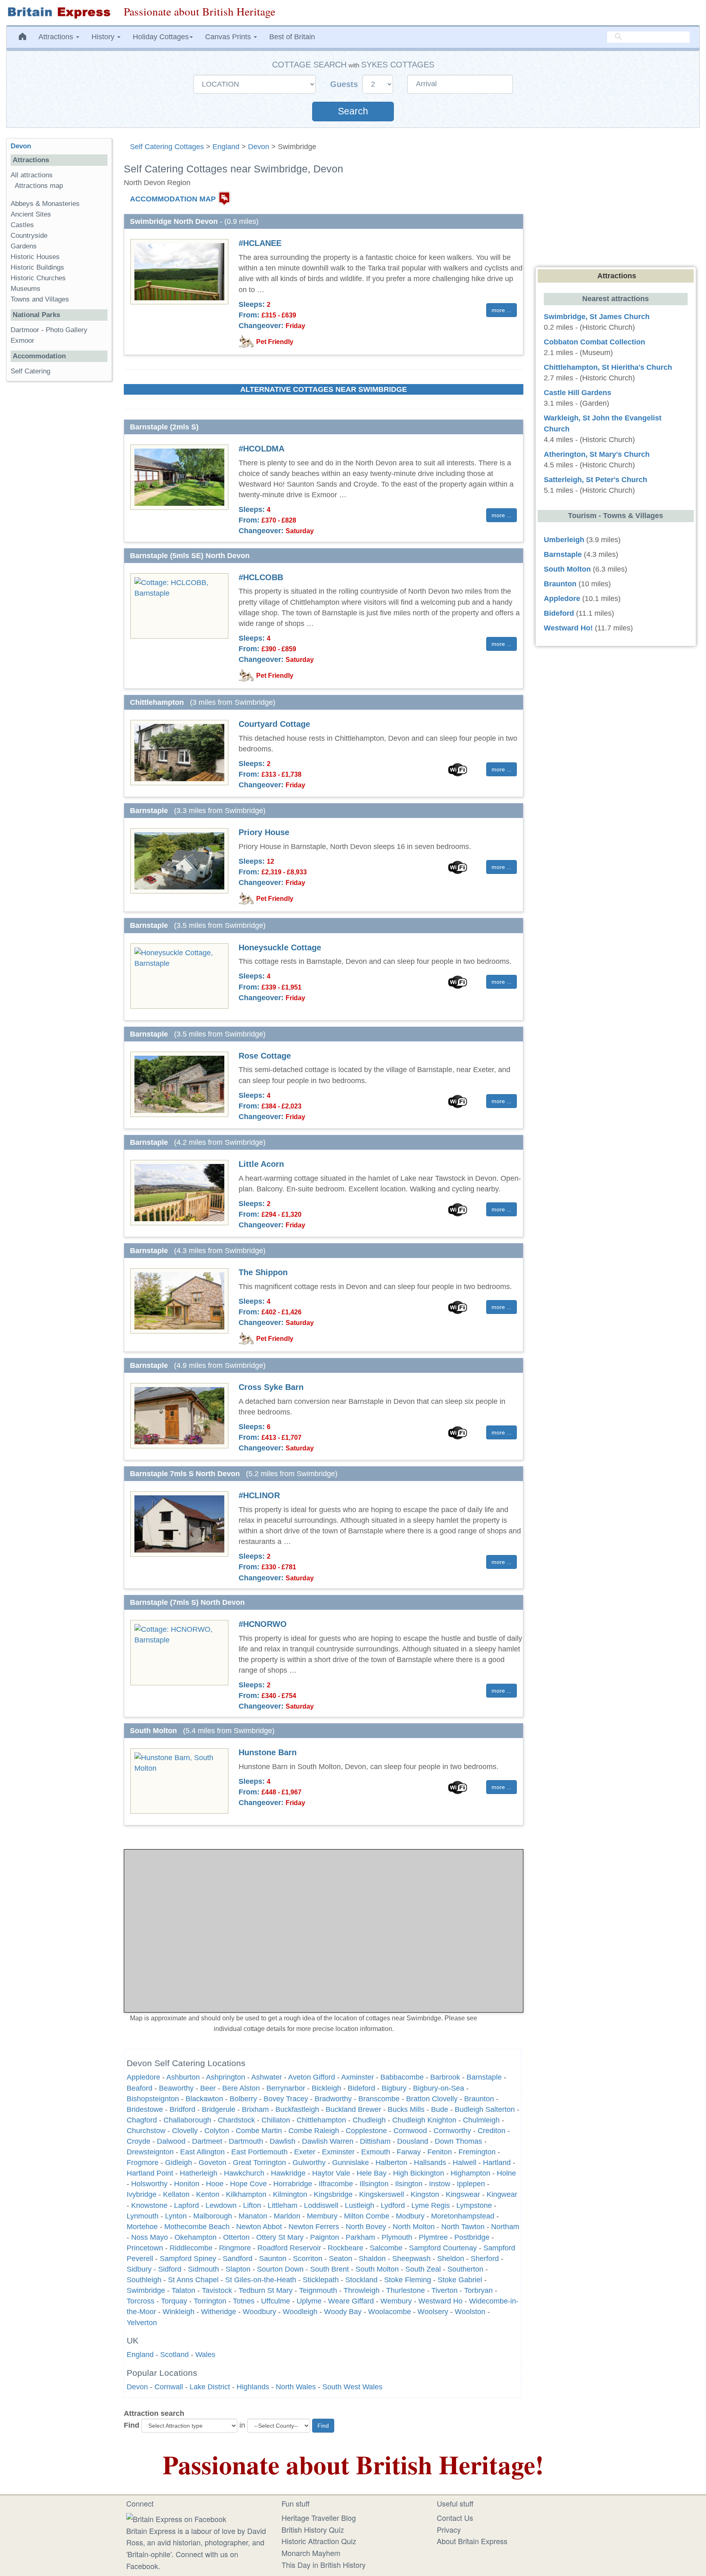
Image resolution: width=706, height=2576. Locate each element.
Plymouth (397, 2237)
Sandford (238, 2259)
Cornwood (410, 2131)
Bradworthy (333, 2099)
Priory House (264, 832)
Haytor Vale (331, 2173)
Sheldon (451, 2259)
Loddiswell (321, 2205)
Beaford (140, 2088)
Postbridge (472, 2237)
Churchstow (146, 2131)
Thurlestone (406, 2290)
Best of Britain (292, 37)
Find (132, 2425)
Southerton (465, 2269)
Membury (322, 2216)
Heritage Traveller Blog (319, 2518)
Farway (409, 2152)
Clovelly (185, 2131)
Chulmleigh (481, 2120)
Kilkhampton (246, 2194)
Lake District (210, 2387)
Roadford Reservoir (289, 2248)
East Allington (202, 2152)
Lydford (393, 2205)
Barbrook (445, 2077)
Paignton (325, 2237)
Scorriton (308, 2259)
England (226, 147)
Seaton (341, 2259)
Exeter (305, 2152)
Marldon (287, 2216)
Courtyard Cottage (274, 724)
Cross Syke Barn (271, 1387)
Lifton (252, 2205)
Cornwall (169, 2387)
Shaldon (372, 2259)
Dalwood (171, 2141)
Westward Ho (440, 2301)
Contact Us (455, 2518)
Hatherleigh (199, 2173)
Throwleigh (362, 2290)
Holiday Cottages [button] (161, 37)
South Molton (377, 2269)
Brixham (255, 2109)
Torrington (210, 2301)
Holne (506, 2173)
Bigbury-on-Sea (439, 2088)
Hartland (497, 2163)
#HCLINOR (259, 1495)
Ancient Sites (31, 214)
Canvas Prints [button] (229, 37)
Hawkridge (288, 2173)
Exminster (338, 2152)
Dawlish (283, 2141)
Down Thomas (458, 2141)
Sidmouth (203, 2269)
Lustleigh (360, 2205)
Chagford (142, 2120)
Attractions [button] (57, 37)
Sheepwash (411, 2259)
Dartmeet (207, 2141)
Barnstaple (484, 2077)
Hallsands (430, 2163)
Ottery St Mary (280, 2237)
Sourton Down (280, 2269)
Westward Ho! (568, 628)
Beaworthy (176, 2088)
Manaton (253, 2216)
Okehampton (195, 2237)
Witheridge (219, 2312)
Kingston (425, 2194)
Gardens (24, 246)
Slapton (238, 2269)
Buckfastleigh (297, 2109)
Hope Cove (248, 2184)
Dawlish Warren (328, 2141)
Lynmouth (143, 2216)
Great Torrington (259, 2163)
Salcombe (386, 2248)
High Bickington (419, 2173)
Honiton (187, 2184)
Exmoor (22, 341)
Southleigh (144, 2280)
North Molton (414, 2227)
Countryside (29, 236)
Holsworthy (149, 2184)
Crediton (492, 2131)
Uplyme (309, 2301)
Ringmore (235, 2248)
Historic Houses (35, 257)
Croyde (139, 2141)
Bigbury (394, 2088)
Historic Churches (38, 278)
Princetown (145, 2248)
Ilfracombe (336, 2184)
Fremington (477, 2152)
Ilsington (409, 2184)
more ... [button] (502, 310)
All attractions (32, 175)
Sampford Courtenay (443, 2248)
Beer (208, 2088)
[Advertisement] (59, 514)
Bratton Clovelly (432, 2099)
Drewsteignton (150, 2152)
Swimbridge (146, 2290)
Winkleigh (179, 2312)
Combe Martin (259, 2131)
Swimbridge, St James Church (597, 317)
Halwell (465, 2163)
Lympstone (474, 2205)
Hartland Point (150, 2173)
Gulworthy (309, 2163)
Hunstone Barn (268, 1752)
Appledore (143, 2077)
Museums (26, 289)
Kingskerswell (382, 2194)
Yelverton (142, 2323)
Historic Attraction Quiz (319, 2541)
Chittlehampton (321, 2120)
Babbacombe (402, 2077)
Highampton (470, 2173)
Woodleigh (300, 2312)
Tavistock (218, 2290)
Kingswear (463, 2194)
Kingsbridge (333, 2194)
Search (353, 111)
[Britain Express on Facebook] (176, 2518)
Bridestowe (145, 2109)
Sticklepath (321, 2280)
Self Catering (30, 371)
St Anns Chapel (193, 2280)
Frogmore (143, 2163)
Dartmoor (25, 330)
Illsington (374, 2184)
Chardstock (236, 2120)
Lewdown (221, 2205)
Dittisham (375, 2141)
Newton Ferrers (314, 2227)
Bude (440, 2109)
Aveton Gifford (312, 2077)
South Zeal (423, 2269)
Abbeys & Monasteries (45, 204)
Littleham (283, 2205)
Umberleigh (564, 540)
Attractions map (39, 186)
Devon (259, 147)
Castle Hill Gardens (578, 393)
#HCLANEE (260, 243)
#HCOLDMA (261, 449)
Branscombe (379, 2099)
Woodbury (259, 2312)
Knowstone (149, 2205)
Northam (505, 2227)
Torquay (175, 2301)
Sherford (485, 2259)
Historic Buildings (37, 267)
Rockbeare (345, 2248)
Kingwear (502, 2194)
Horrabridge (293, 2184)
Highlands (253, 2387)
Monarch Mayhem (311, 2553)
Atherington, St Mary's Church (597, 454)
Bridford (182, 2109)
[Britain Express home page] (59, 13)
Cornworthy (452, 2131)
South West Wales (352, 2387)
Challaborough (187, 2120)
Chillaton (276, 2120)
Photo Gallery (67, 330)
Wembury (396, 2301)
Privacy (449, 2529)
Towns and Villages (40, 299)
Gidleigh (179, 2163)
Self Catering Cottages (167, 147)
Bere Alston (241, 2088)
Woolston (470, 2312)
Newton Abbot (259, 2227)
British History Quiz (313, 2529)
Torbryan (478, 2290)
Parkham (360, 2237)
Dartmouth (246, 2141)
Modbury (410, 2216)
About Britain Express (472, 2541)
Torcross (141, 2301)
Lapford (187, 2205)
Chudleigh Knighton (424, 2120)
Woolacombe (390, 2312)
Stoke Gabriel (460, 2280)
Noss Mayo (150, 2237)
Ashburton (183, 2077)
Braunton (479, 2099)
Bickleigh (326, 2088)
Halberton (391, 2163)
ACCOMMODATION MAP (173, 199)
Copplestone (366, 2131)
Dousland (413, 2141)
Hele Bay (372, 2173)
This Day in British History (324, 2565)
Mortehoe (142, 2227)
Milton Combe (367, 2216)
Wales (205, 2355)
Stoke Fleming (408, 2280)
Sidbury (139, 2269)
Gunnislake (351, 2163)
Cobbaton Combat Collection (594, 342)
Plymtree (433, 2237)
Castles (22, 225)
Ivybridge (142, 2194)
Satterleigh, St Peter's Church (595, 480)
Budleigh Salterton (485, 2109)
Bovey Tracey (286, 2099)
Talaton (183, 2290)
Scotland (174, 2355)
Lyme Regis (431, 2205)
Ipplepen (471, 2184)
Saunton (273, 2259)
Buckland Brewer (353, 2109)
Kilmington (290, 2194)
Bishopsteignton (153, 2099)
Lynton (176, 2216)
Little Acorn (261, 1164)
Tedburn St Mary (266, 2290)
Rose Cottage (265, 1056)
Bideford (361, 2088)
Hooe (215, 2184)
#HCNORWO (263, 1624)
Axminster (357, 2077)
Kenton (208, 2194)
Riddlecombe (191, 2248)
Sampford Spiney (188, 2259)
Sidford (170, 2269)
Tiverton (445, 2290)
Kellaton (176, 2194)
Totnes (244, 2301)
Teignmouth (318, 2290)
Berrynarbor (286, 2088)
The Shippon (263, 1272)
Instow (440, 2184)
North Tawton (463, 2227)
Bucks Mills (406, 2109)
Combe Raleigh (314, 2131)
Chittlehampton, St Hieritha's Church (608, 367)
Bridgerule (219, 2109)
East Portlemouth (259, 2152)
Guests (345, 84)
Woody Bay (343, 2312)
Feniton (440, 2152)
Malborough (213, 2216)
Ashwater (267, 2077)
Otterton (236, 2237)
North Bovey (366, 2227)
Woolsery (433, 2312)
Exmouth (376, 2152)
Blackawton (204, 2099)
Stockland (361, 2280)
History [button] (104, 37)
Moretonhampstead (463, 2216)
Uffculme (276, 2301)
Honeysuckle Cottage (280, 947)
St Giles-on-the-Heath (261, 2280)
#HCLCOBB (261, 577)
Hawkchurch (244, 2173)
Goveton (212, 2163)
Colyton (217, 2131)
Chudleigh (369, 2120)
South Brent (330, 2269)
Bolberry (243, 2099)
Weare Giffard (351, 2301)
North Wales (296, 2387)
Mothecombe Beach (197, 2227)
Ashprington (226, 2077)
